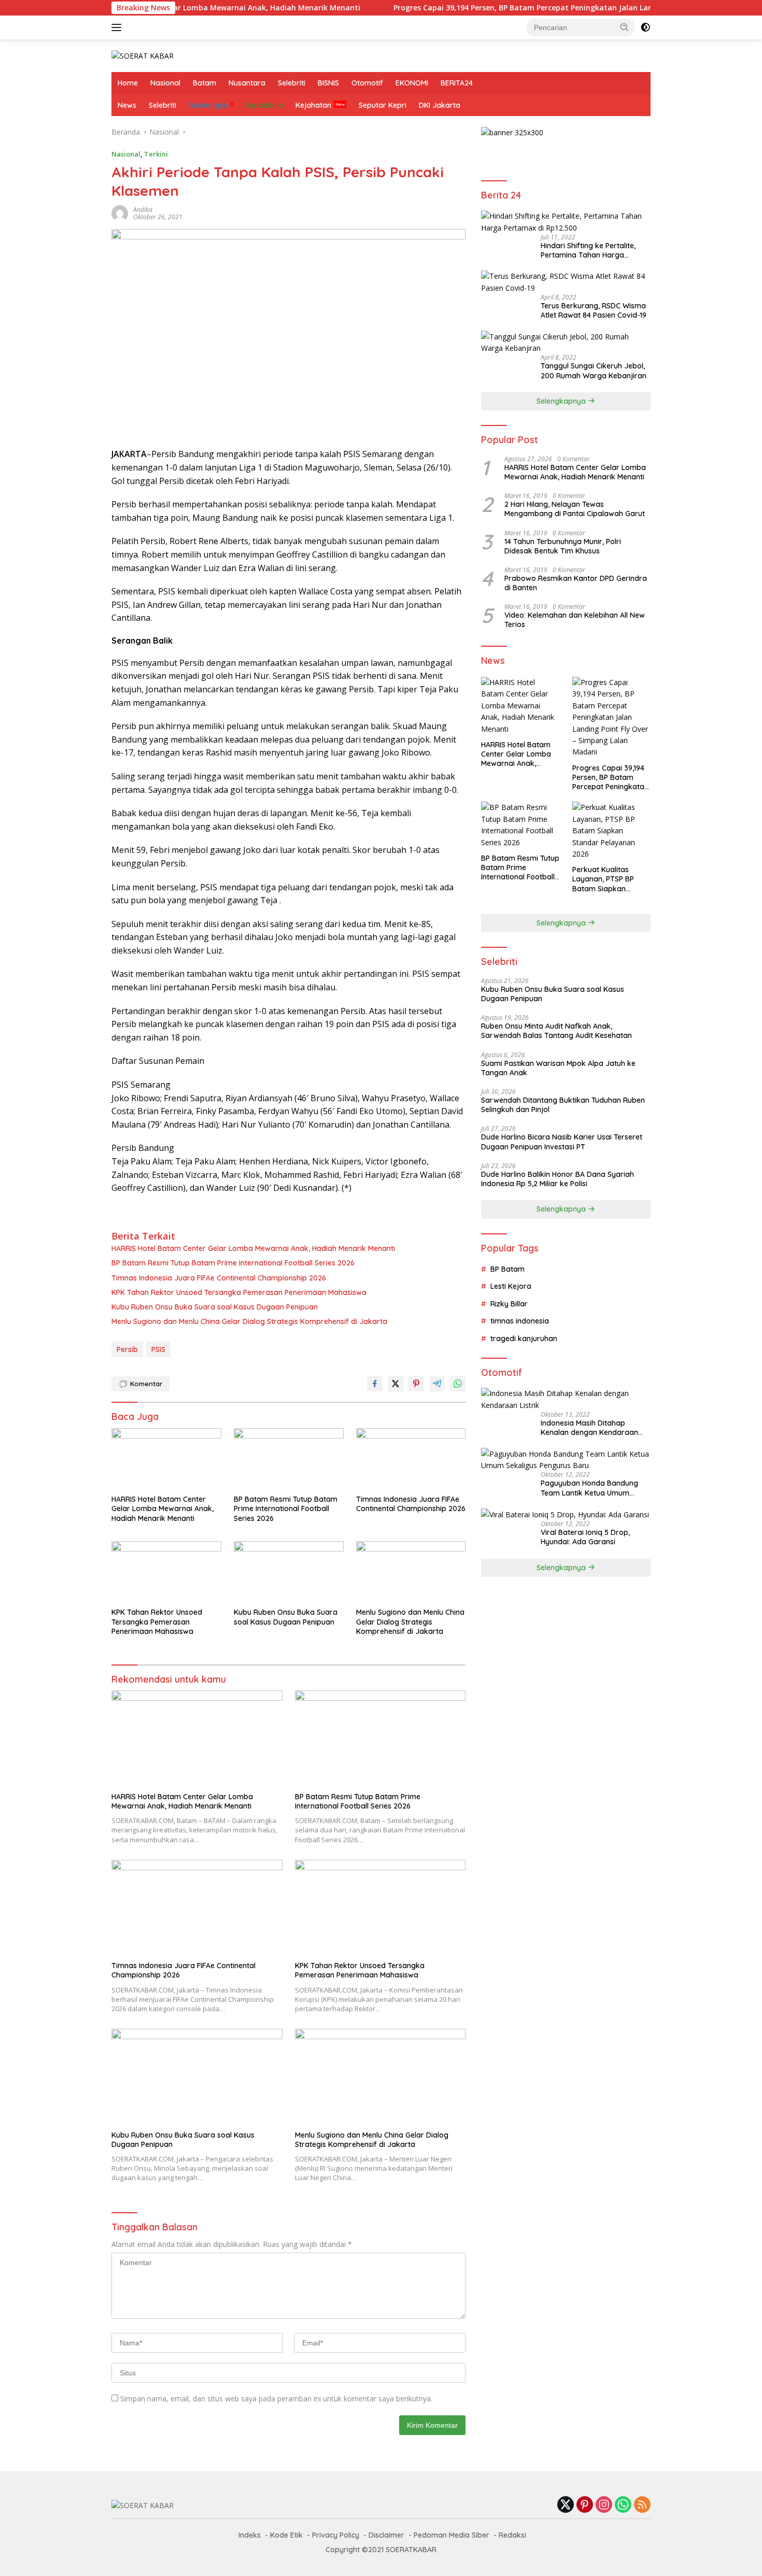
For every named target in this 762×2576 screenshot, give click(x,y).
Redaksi (512, 2535)
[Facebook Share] (375, 1384)
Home (128, 83)
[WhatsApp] (623, 2505)
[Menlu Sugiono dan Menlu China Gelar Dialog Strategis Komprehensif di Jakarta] (411, 1572)
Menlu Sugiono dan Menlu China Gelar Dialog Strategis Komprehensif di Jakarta (249, 1321)
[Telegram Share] (437, 1384)
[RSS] (642, 2505)
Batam (204, 83)
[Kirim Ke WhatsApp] (458, 1384)
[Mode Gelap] (645, 27)
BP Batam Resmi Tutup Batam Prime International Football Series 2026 (233, 1263)
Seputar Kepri (383, 105)
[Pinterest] (585, 2505)
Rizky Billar (509, 1304)
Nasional (165, 83)
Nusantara (247, 83)
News (127, 105)
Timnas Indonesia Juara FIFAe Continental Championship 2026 (219, 1278)
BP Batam (507, 1269)
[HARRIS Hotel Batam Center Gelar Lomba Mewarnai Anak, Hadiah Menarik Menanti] (166, 1459)
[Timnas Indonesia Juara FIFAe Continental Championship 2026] (411, 1459)
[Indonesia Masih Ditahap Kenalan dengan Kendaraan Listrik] (566, 1399)
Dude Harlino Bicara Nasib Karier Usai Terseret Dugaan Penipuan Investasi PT (562, 1142)
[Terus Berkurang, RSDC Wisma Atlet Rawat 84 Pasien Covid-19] (566, 282)
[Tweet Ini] (396, 1384)
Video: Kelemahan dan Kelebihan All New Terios (575, 620)
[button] (625, 27)
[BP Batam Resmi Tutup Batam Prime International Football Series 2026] (289, 1459)
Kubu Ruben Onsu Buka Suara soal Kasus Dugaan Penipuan (215, 1307)
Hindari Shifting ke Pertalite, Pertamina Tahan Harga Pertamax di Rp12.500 (588, 250)
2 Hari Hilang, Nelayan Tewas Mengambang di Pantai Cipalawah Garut (575, 509)
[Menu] (118, 27)
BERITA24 (457, 83)
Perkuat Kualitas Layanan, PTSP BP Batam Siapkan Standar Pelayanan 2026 (605, 879)
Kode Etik (286, 2535)
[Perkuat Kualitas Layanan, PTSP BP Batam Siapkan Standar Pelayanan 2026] (611, 831)
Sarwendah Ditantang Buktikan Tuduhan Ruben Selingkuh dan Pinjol (563, 1105)
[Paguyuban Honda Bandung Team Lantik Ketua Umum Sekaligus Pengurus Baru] (566, 1460)
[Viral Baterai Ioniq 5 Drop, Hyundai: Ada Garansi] (565, 1514)
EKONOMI (412, 83)
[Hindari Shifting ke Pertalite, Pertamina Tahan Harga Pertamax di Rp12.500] (566, 222)
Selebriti (292, 83)
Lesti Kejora (511, 1286)
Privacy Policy (336, 2535)
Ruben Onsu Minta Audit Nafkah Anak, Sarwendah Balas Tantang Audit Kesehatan (556, 1031)
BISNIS (328, 83)
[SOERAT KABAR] (143, 55)
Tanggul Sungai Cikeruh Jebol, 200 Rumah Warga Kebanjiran (594, 371)
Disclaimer (386, 2535)
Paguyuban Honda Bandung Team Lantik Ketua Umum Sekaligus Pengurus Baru (589, 1488)
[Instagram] (604, 2505)
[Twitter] (566, 2505)
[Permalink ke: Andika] (120, 213)
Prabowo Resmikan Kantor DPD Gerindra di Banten (576, 583)
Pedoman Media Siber (451, 2535)
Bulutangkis (209, 105)
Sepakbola (264, 105)
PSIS (158, 1349)
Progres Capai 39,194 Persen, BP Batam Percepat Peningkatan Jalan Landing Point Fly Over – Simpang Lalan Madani (540, 8)
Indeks (250, 2535)
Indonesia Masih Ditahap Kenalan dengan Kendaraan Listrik (589, 1428)
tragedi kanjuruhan (524, 1338)
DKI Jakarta (440, 105)
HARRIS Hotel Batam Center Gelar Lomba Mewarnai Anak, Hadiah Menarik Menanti (253, 1248)
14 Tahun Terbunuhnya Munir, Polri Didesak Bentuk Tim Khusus (563, 546)
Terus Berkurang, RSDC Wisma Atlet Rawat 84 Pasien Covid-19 (594, 310)
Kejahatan (313, 105)
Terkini (156, 154)
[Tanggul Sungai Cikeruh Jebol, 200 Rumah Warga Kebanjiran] (566, 342)
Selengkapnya (562, 401)
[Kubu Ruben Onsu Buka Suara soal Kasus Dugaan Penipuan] (289, 1572)
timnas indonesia (520, 1321)
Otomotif (367, 83)
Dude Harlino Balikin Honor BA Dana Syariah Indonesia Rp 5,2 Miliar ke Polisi (558, 1178)
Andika (143, 210)
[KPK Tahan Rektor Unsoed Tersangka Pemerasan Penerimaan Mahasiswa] (166, 1572)
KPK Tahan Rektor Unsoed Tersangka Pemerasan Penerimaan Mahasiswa (239, 1292)
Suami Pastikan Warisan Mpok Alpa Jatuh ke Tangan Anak (558, 1068)
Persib (127, 1349)
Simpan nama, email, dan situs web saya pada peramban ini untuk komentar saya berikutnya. (276, 2399)
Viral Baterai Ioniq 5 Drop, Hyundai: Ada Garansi (585, 1537)
